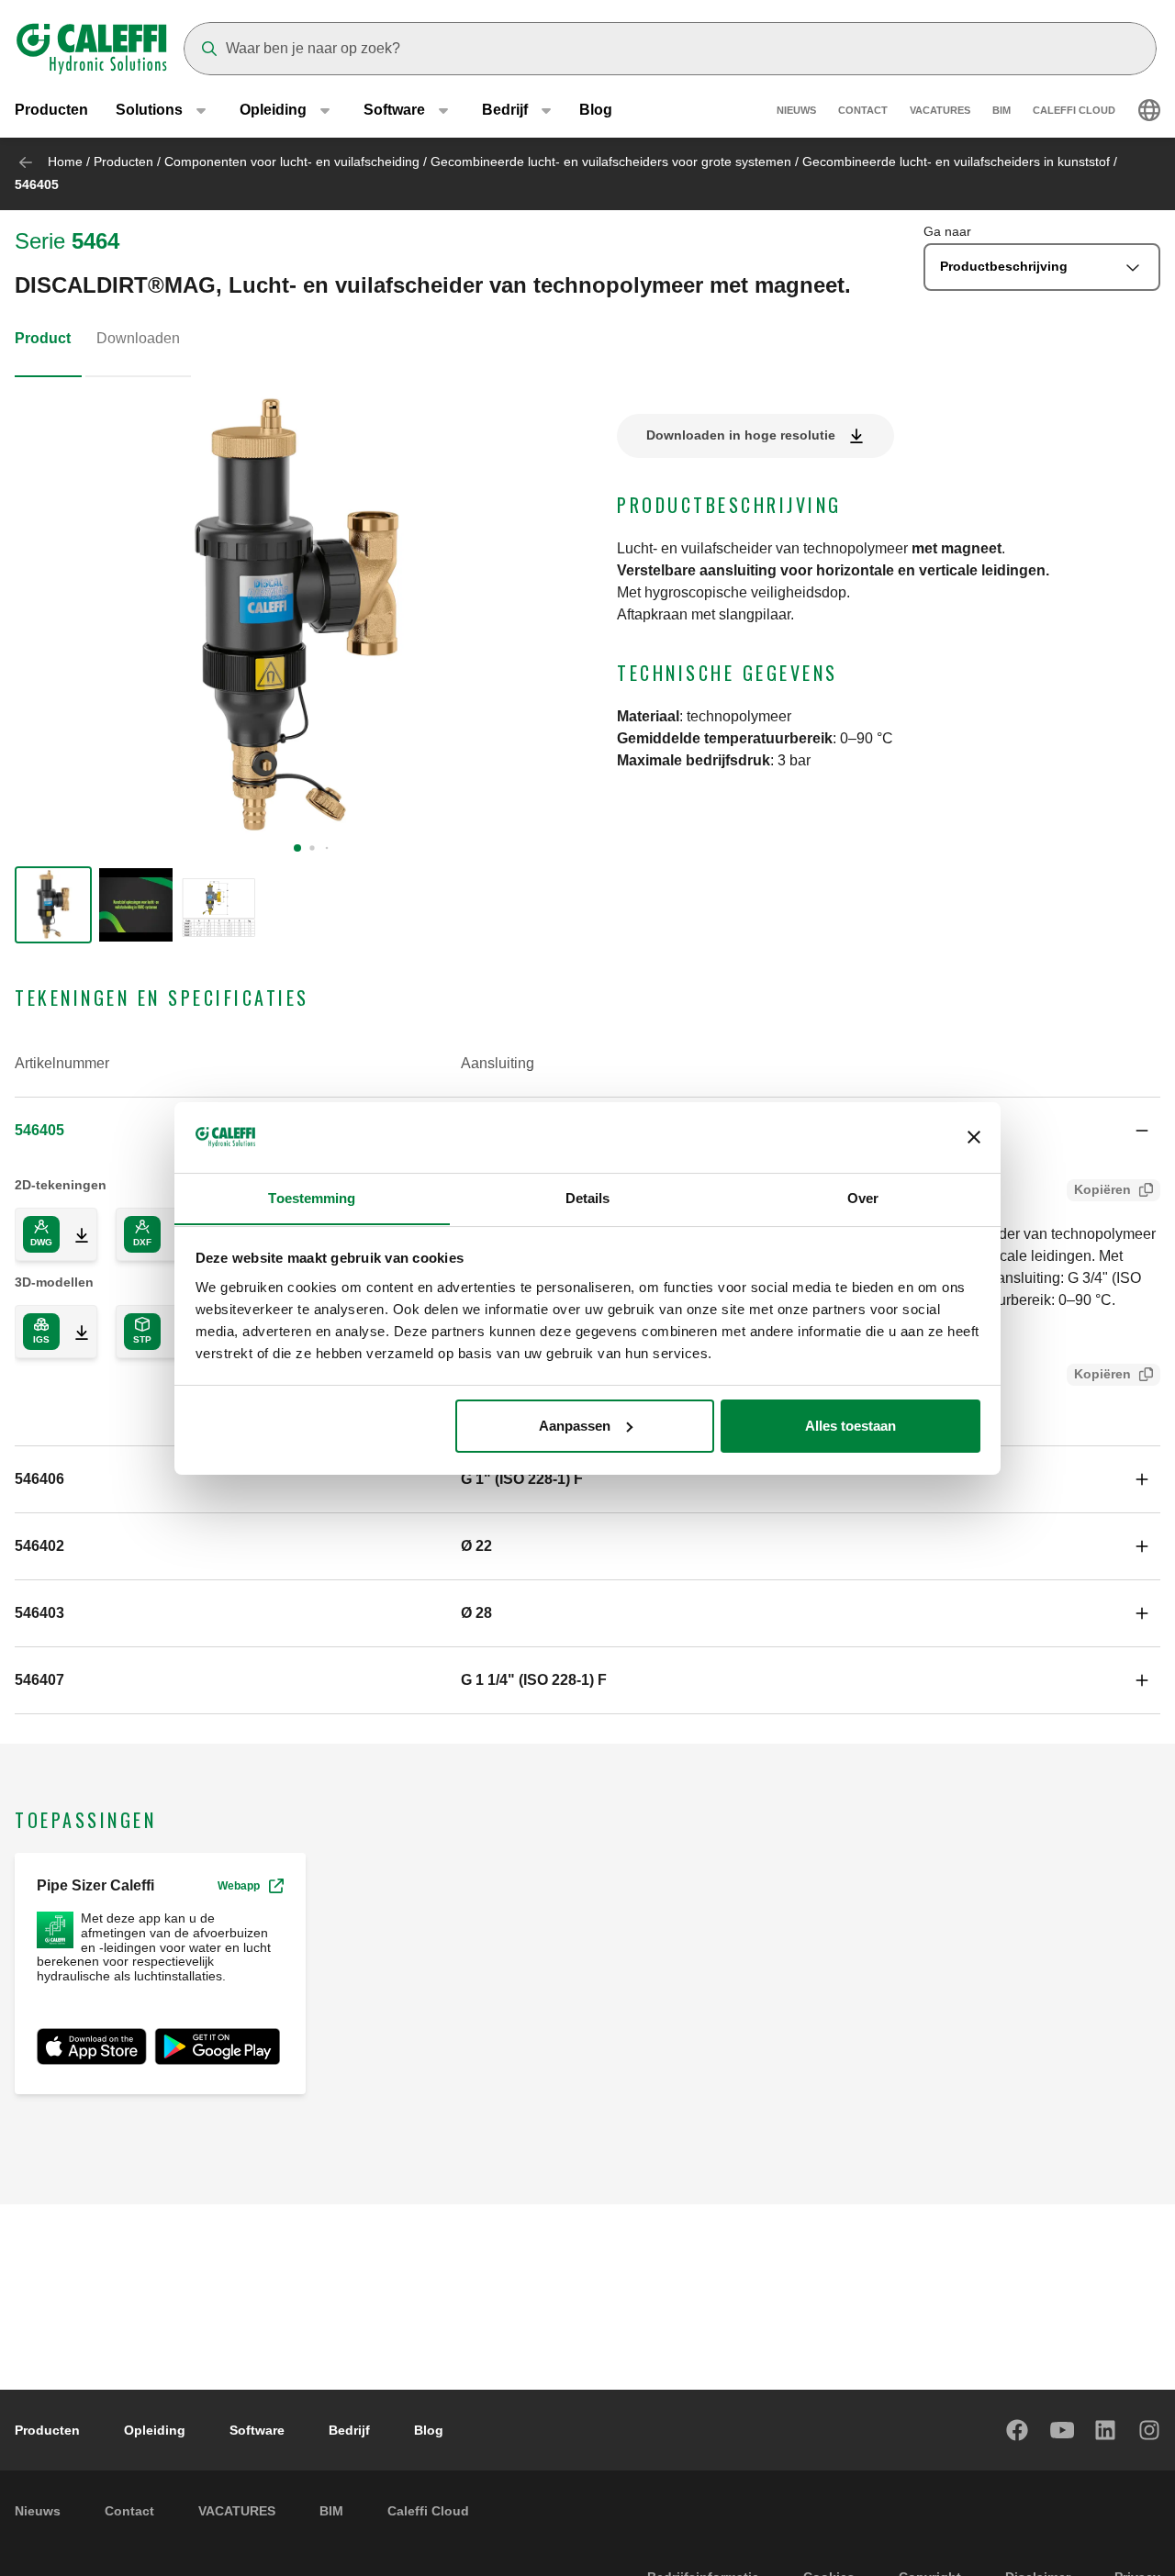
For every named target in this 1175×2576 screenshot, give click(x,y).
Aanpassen (575, 1426)
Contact (863, 110)
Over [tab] (863, 1197)
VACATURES (940, 110)
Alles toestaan (850, 1426)
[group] (53, 905)
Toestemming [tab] (312, 1197)
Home (65, 162)
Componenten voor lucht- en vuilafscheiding (292, 162)
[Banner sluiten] (974, 1137)
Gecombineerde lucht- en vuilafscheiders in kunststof (956, 162)
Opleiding (155, 2430)
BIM (1002, 110)
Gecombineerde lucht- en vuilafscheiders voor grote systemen (611, 162)
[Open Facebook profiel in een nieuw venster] (1018, 2430)
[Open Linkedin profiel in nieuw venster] (1106, 2430)
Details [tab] (588, 1197)
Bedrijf (349, 2430)
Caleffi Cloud (1074, 110)
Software (257, 2430)
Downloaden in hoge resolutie (741, 435)
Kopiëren (1102, 1189)
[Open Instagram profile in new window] (1150, 2430)
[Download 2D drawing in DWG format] (74, 1234)
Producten (51, 110)
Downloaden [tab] (138, 338)
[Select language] (1149, 110)
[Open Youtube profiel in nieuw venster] (1062, 2430)
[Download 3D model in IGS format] (74, 1332)
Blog (596, 110)
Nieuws (796, 110)
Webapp (239, 1886)
